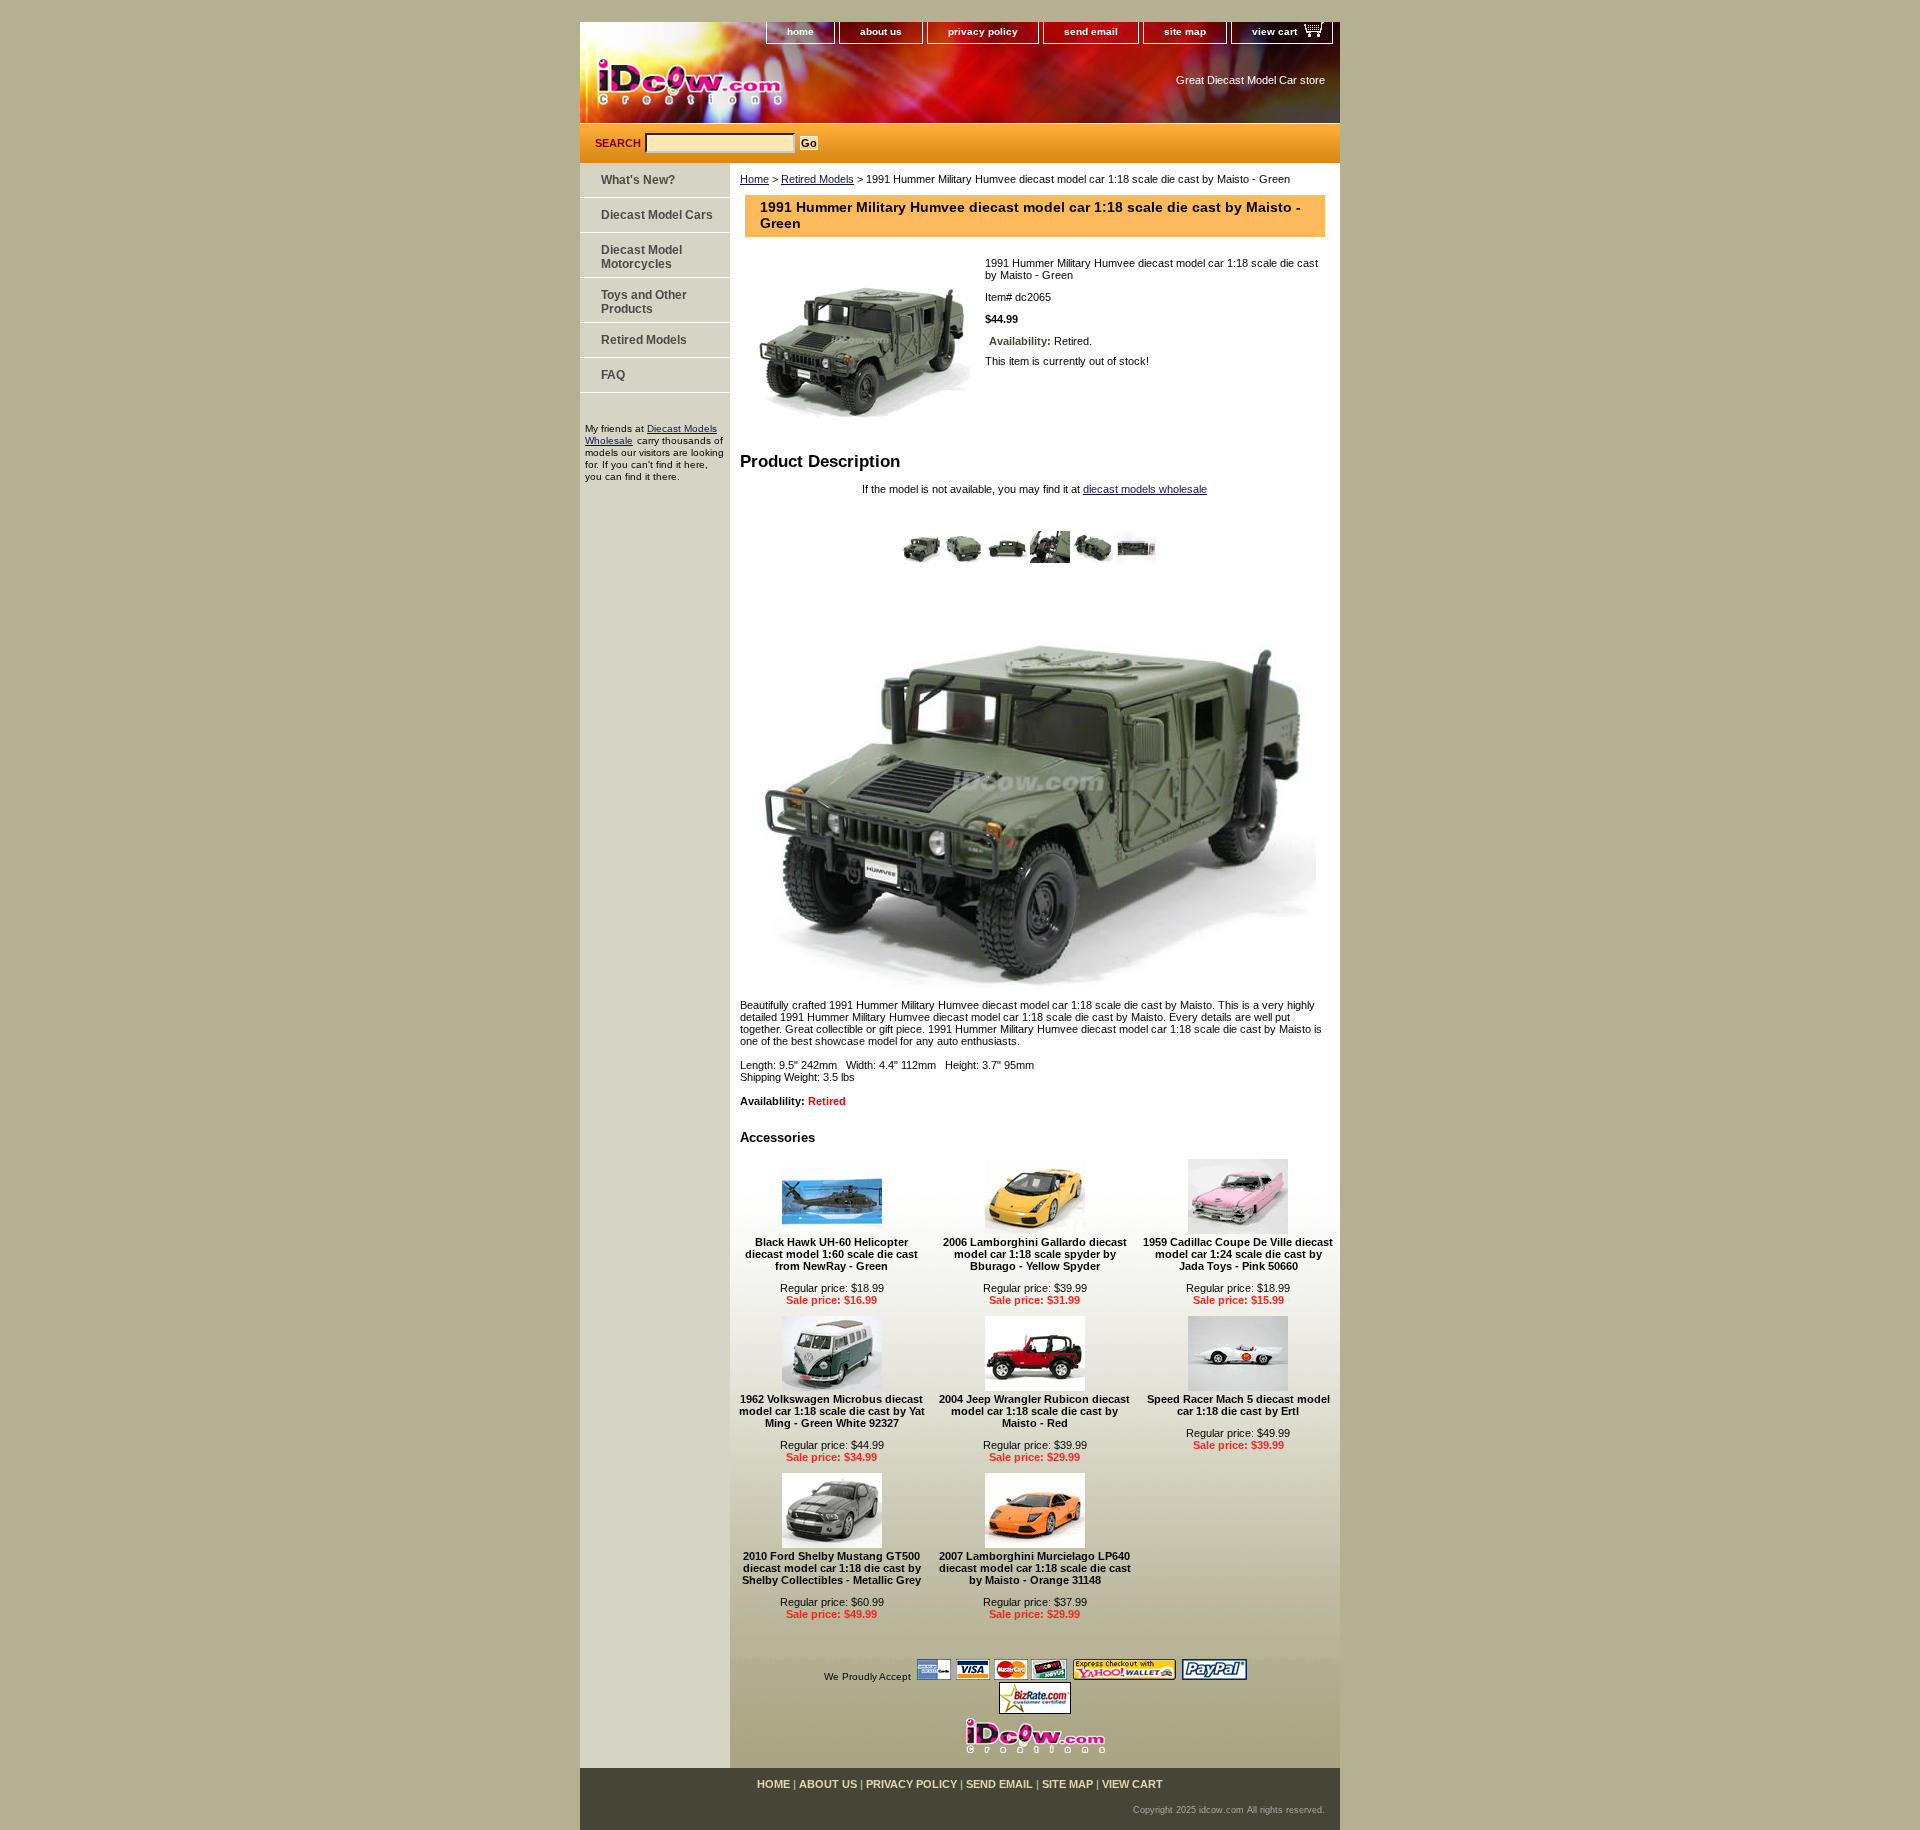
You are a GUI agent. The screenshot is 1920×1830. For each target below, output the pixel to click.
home (800, 31)
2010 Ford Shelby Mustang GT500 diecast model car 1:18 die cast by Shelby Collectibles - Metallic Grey (831, 1568)
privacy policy (983, 31)
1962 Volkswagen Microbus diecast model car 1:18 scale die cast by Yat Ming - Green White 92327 (832, 1411)
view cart (1274, 31)
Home (754, 179)
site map (1185, 31)
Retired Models (817, 179)
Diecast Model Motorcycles (641, 257)
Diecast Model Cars (657, 215)
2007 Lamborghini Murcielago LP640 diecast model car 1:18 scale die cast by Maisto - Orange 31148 (1035, 1568)
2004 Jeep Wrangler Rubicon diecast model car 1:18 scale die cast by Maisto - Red (1034, 1411)
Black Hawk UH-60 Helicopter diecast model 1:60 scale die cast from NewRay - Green (831, 1254)
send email (1091, 31)
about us (881, 31)
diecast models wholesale (1145, 489)
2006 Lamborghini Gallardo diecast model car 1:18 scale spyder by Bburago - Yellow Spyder (1035, 1254)
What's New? (638, 180)
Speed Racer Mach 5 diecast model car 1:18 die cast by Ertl (1238, 1405)
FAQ (613, 375)
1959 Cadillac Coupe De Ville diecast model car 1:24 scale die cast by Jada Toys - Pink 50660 (1238, 1254)
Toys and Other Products (644, 302)
